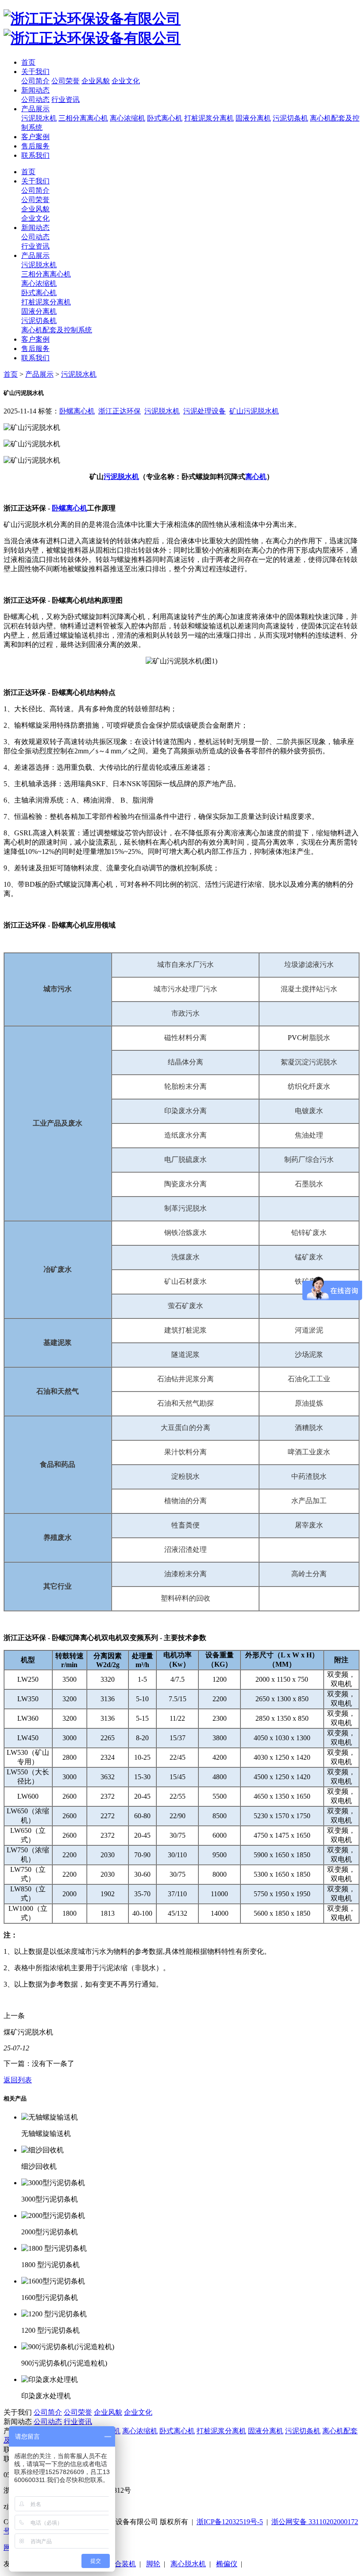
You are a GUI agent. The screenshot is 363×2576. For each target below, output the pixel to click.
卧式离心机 (165, 118)
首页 (28, 62)
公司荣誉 (66, 81)
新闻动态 (35, 90)
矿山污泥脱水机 (254, 411)
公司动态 (35, 99)
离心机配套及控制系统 (57, 330)
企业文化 (126, 81)
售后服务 (35, 146)
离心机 (256, 477)
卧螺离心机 (77, 411)
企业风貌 (96, 81)
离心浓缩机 (127, 118)
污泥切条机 (290, 118)
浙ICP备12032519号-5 (230, 2522)
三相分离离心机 (83, 118)
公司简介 (35, 81)
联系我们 (35, 155)
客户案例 (35, 137)
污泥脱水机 (39, 118)
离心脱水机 (188, 2564)
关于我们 (35, 72)
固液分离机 (253, 118)
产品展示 (35, 109)
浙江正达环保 (120, 411)
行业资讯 (66, 99)
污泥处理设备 (205, 411)
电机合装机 (118, 2564)
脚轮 (153, 2564)
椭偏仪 (227, 2564)
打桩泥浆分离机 (209, 118)
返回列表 (18, 2080)
